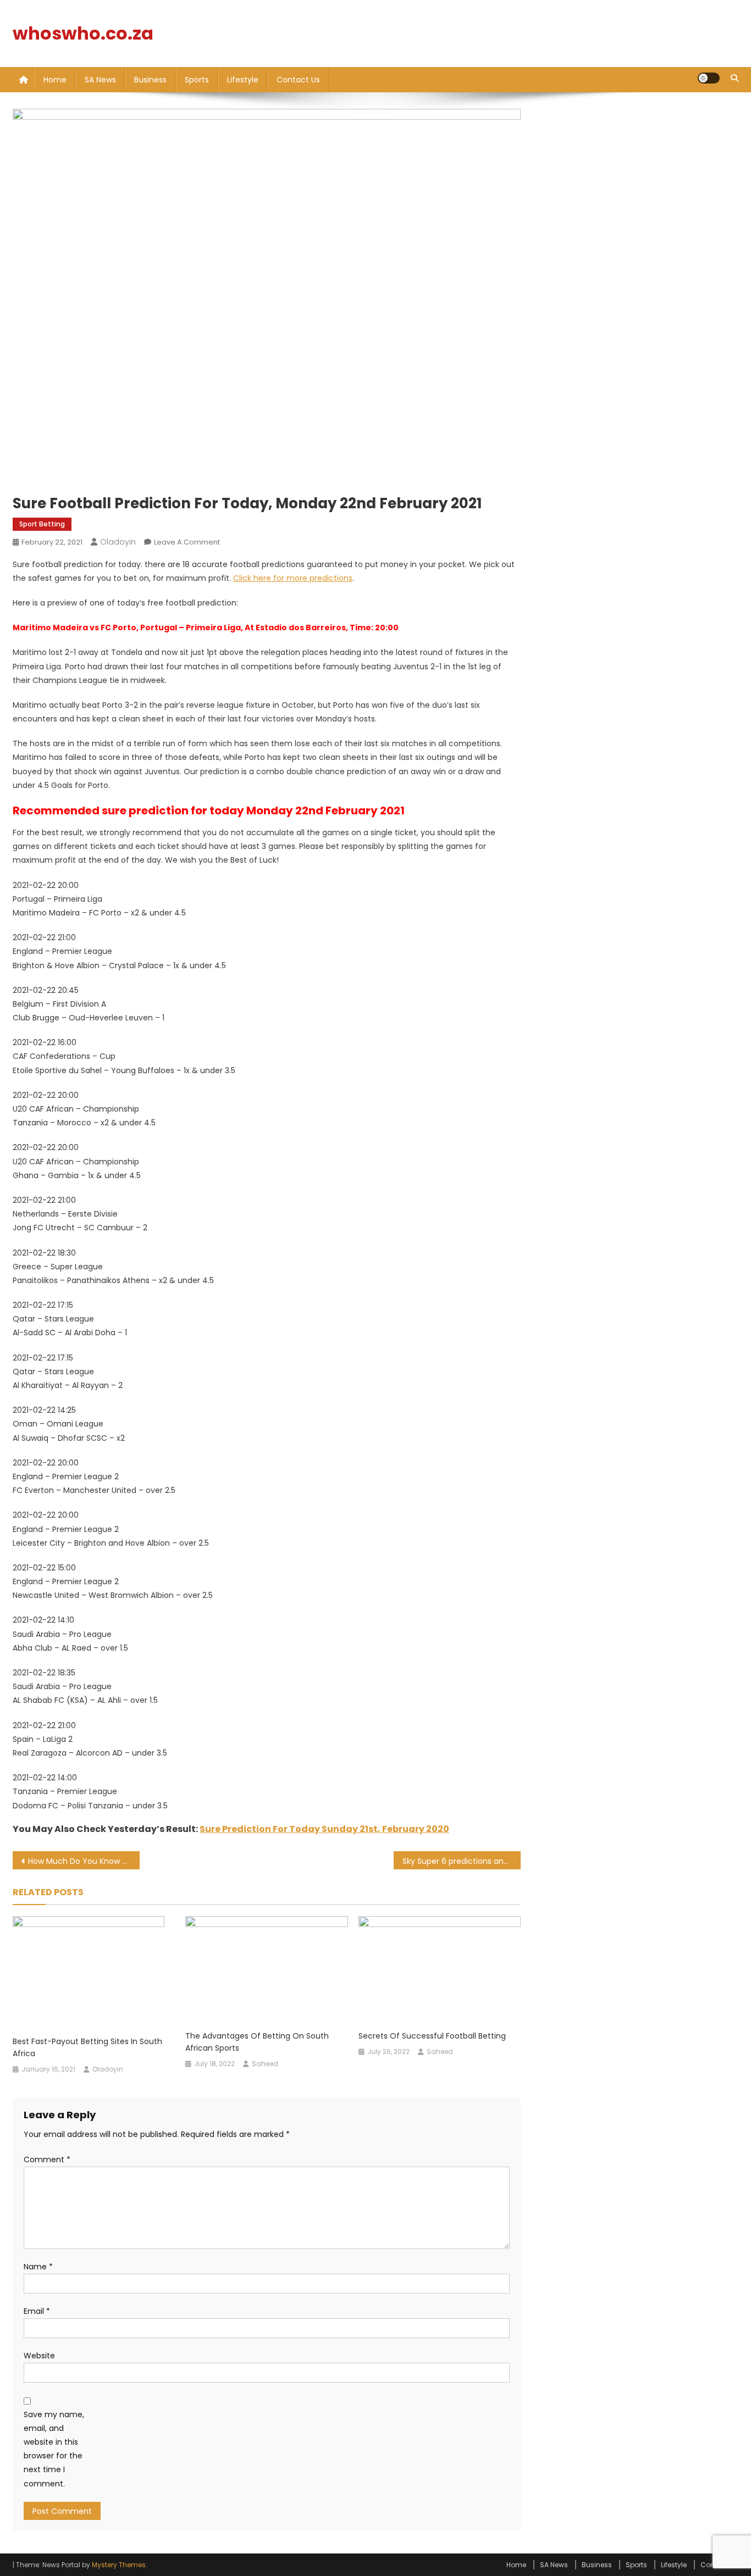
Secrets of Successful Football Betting (432, 2036)
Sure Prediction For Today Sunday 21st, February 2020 (324, 1829)
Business (150, 80)
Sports (197, 80)
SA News (100, 80)
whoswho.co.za (83, 33)
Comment (47, 2159)
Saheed (265, 2064)
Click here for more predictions (293, 578)
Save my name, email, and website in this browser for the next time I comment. (54, 2449)
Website (39, 2356)
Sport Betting (42, 524)
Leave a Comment (187, 542)
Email (37, 2311)
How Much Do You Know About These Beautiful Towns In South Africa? (84, 1861)
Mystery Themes (119, 2565)
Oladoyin (118, 542)
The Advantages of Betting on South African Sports (257, 2042)
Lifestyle (243, 80)
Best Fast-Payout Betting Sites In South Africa (87, 2047)
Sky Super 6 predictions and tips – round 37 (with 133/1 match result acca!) (462, 1861)
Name (38, 2267)
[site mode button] (709, 78)
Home (55, 80)
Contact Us (298, 80)
